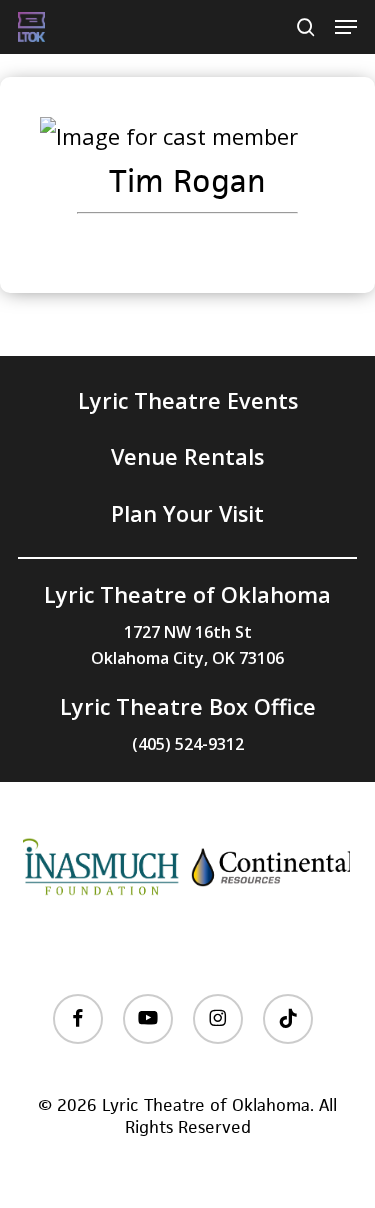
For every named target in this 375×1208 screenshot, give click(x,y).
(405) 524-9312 (188, 744)
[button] (346, 27)
